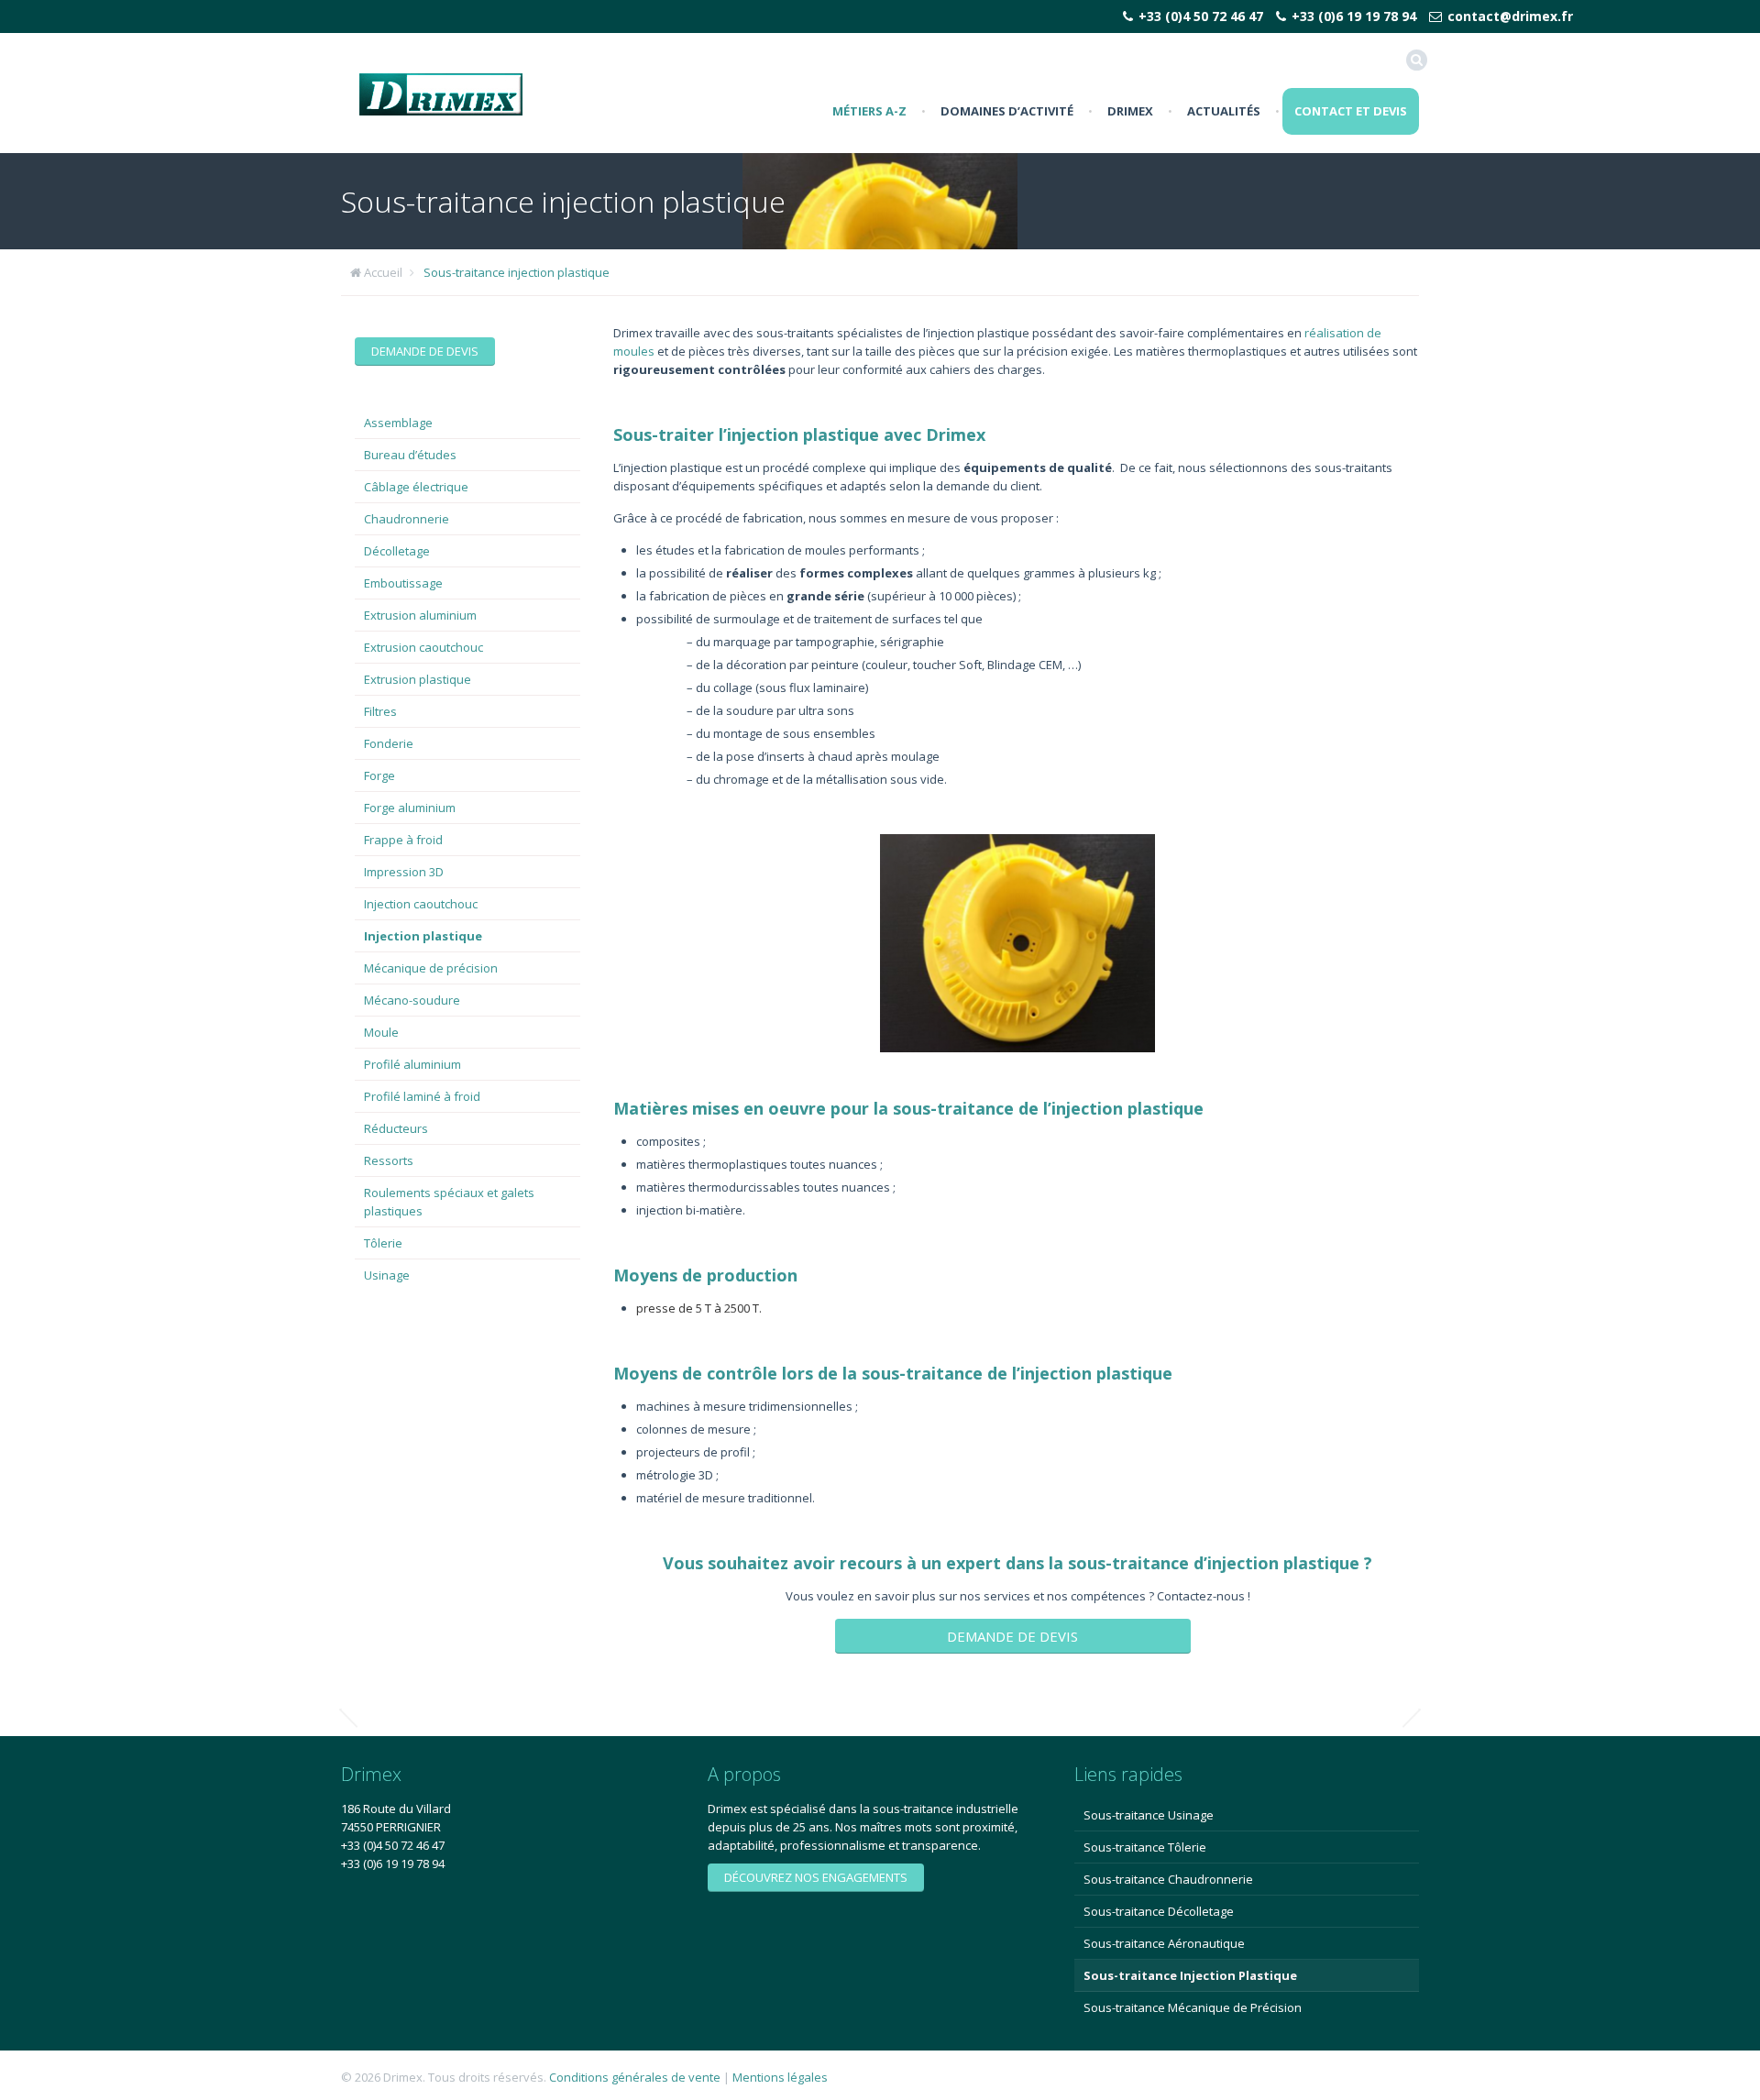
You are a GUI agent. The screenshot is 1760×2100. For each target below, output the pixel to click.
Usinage (387, 1275)
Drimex (1130, 111)
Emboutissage (403, 583)
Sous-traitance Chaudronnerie (1168, 1879)
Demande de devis (1012, 1636)
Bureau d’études (410, 455)
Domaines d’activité (1007, 111)
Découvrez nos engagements (816, 1877)
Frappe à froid (403, 840)
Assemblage (398, 423)
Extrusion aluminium (420, 615)
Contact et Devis (1351, 111)
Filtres (380, 711)
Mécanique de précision (431, 968)
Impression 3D (404, 872)
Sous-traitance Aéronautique (1164, 1943)
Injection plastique (423, 936)
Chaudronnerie (407, 519)
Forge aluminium (410, 808)
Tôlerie (383, 1243)
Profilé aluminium (412, 1064)
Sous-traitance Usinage (1149, 1815)
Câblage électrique (416, 487)
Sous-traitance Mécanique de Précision (1193, 2007)
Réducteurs (396, 1128)
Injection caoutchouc (421, 904)
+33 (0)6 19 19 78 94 (1354, 16)
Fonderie (389, 743)
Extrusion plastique (418, 679)
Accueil (383, 272)
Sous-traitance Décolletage (1159, 1911)
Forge (379, 775)
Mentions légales (780, 2077)
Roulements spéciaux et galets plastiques (449, 1202)
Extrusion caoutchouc (423, 647)
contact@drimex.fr (1510, 16)
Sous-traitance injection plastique (517, 272)
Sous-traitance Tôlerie (1145, 1847)
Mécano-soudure (412, 1000)
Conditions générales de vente (635, 2077)
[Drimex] (441, 93)
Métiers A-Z (869, 111)
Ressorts (389, 1160)
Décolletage (397, 551)
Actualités (1224, 111)
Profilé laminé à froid (422, 1096)
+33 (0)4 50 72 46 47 (1201, 16)
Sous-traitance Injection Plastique (1190, 1975)
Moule (381, 1032)
